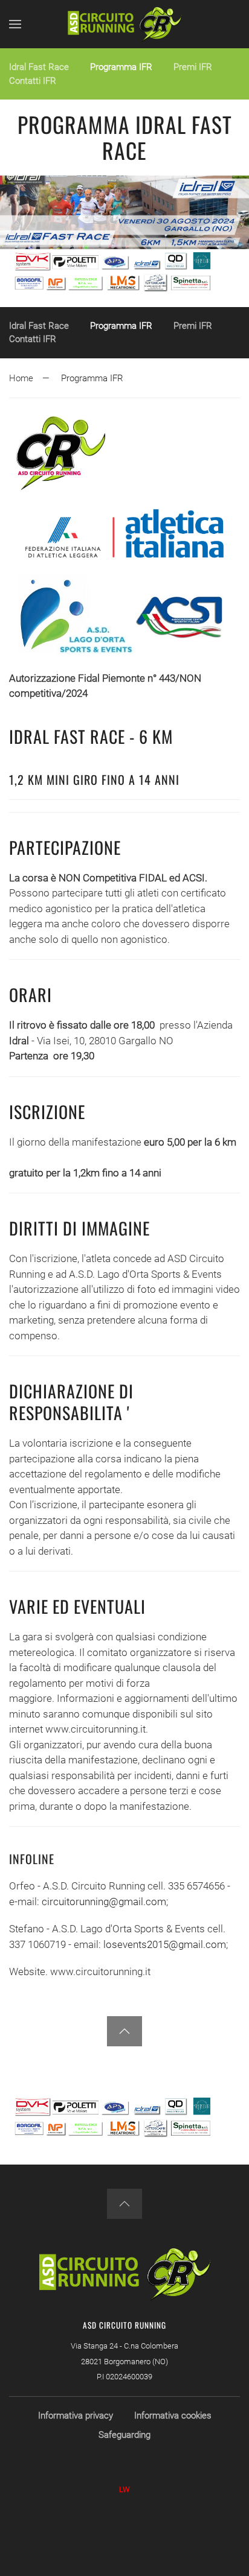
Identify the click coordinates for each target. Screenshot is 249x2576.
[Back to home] (124, 24)
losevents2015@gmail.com (165, 1944)
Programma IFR (121, 67)
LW (124, 2489)
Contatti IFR (33, 81)
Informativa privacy (76, 2416)
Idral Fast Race (39, 67)
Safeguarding (124, 2435)
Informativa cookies (173, 2416)
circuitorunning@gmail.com (104, 1902)
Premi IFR (193, 67)
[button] (15, 24)
